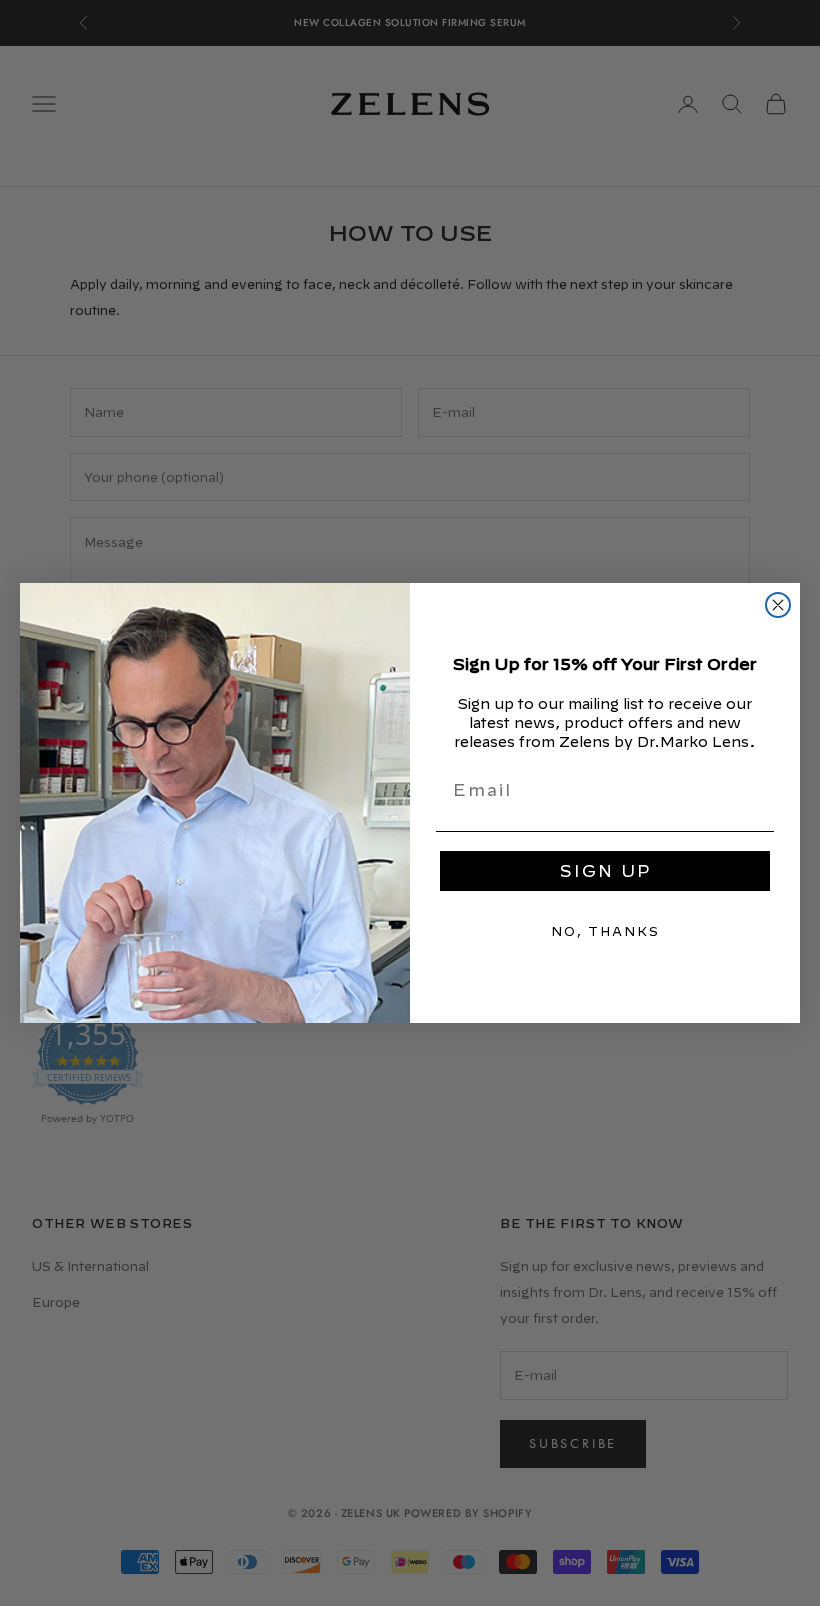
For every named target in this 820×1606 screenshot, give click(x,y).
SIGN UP (605, 871)
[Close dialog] (778, 605)
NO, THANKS (605, 931)
